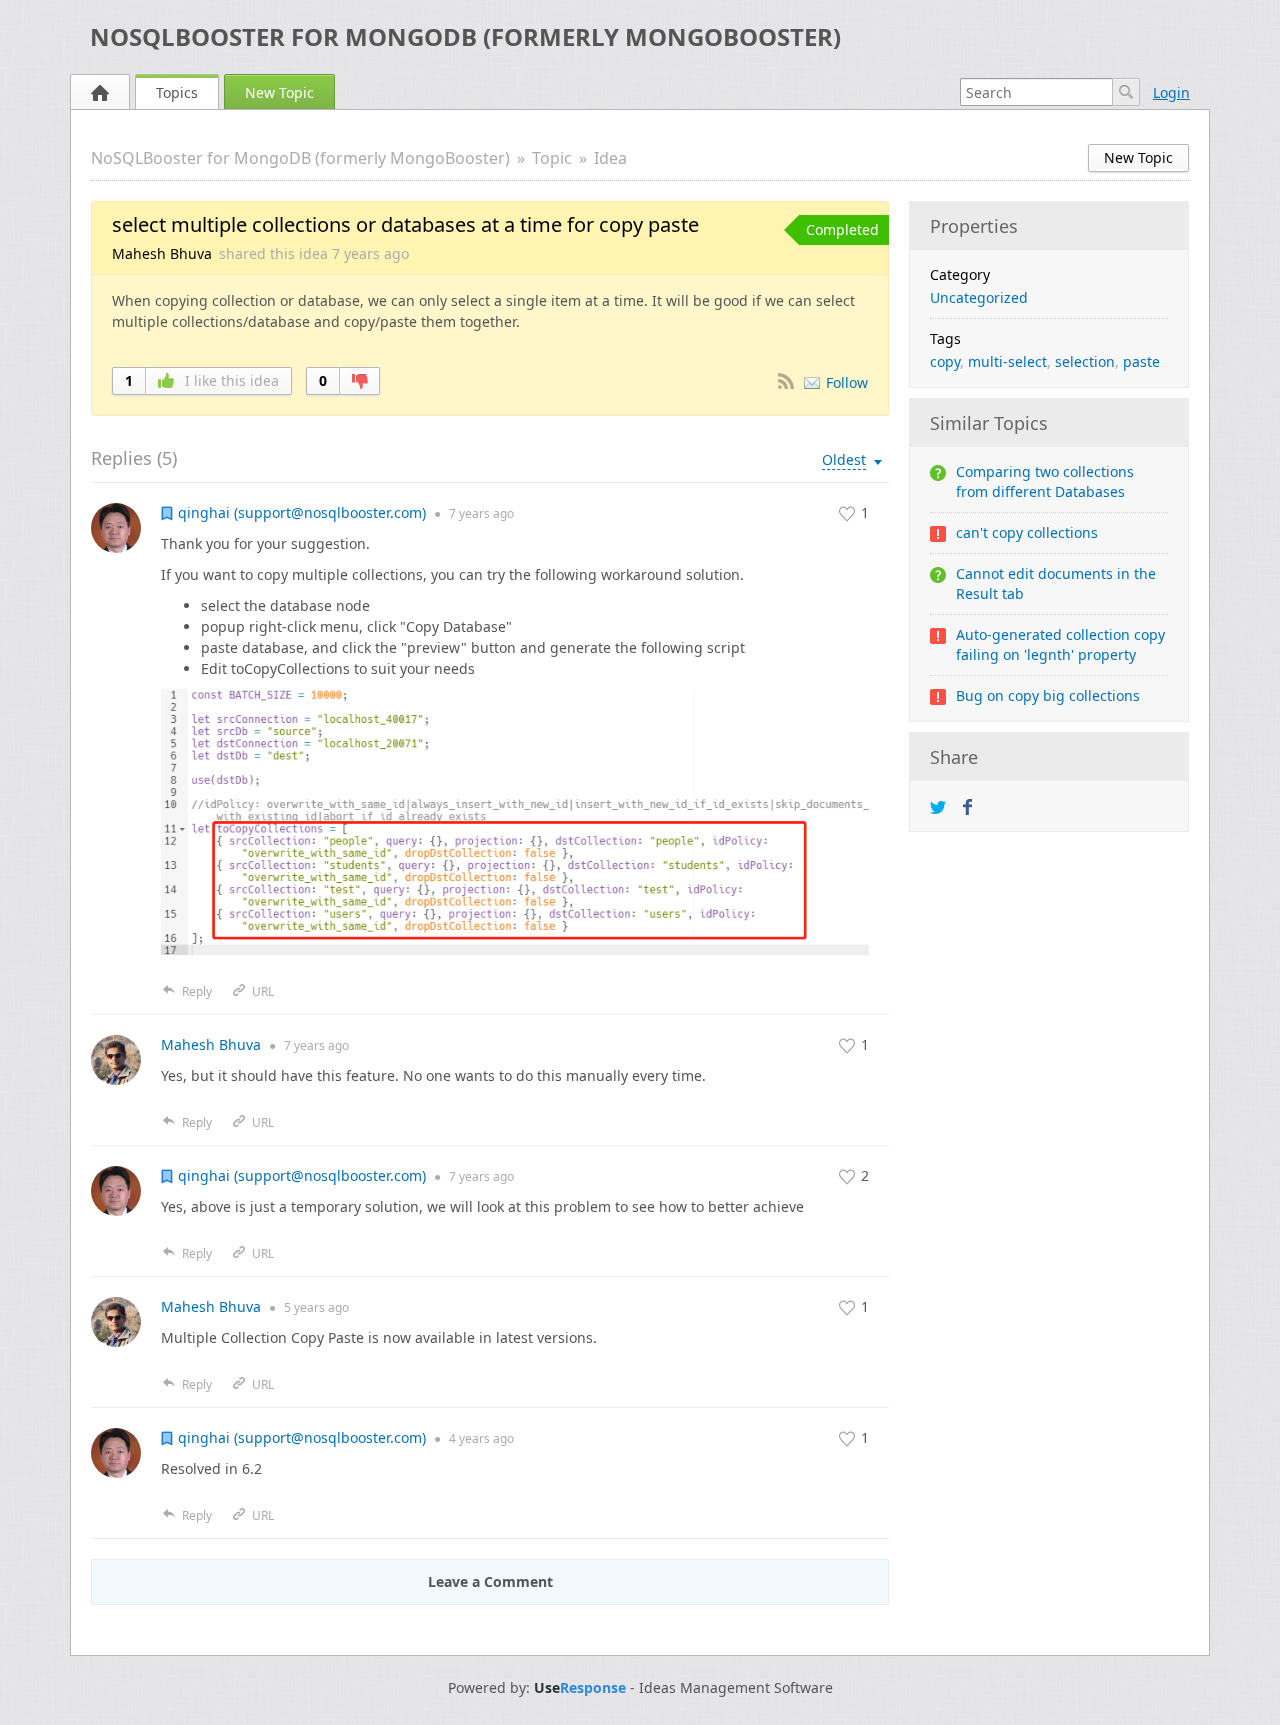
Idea (610, 158)
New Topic (279, 92)
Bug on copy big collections (1048, 695)
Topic (552, 158)
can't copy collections (1027, 532)
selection (1085, 361)
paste (1141, 361)
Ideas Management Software (736, 1688)
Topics (177, 92)
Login (1171, 92)
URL (263, 991)
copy (945, 361)
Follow (847, 382)
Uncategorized (979, 297)
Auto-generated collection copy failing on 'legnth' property (1060, 644)
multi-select (1007, 361)
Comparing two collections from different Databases (1045, 481)
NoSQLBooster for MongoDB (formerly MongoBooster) (465, 36)
